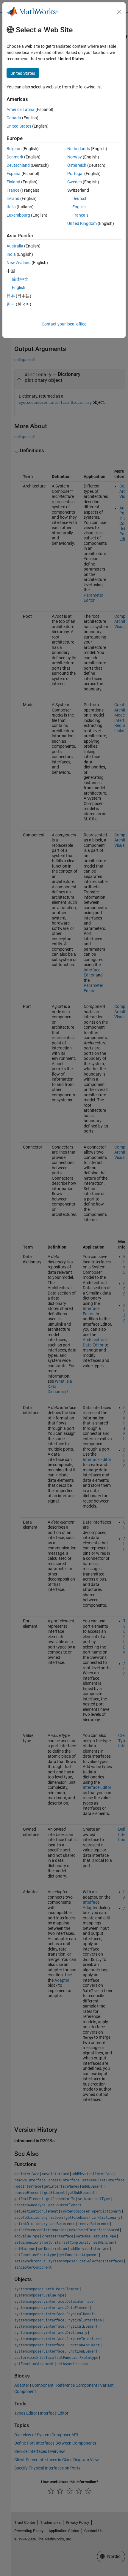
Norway (75, 157)
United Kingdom (82, 223)
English (79, 207)
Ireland (13, 198)
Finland (13, 182)
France (13, 190)
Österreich (77, 165)
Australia (15, 246)
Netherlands (79, 149)
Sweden (75, 182)
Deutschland (18, 165)
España (14, 174)
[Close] (119, 12)
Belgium (14, 149)
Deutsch (80, 198)
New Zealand (19, 263)
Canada (14, 118)
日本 (11, 296)
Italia (11, 207)
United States (19, 126)
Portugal (75, 174)
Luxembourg (18, 215)
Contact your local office (64, 324)
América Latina (21, 109)
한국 (11, 304)
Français (80, 215)
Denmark (15, 157)
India (11, 254)
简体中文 (20, 279)
